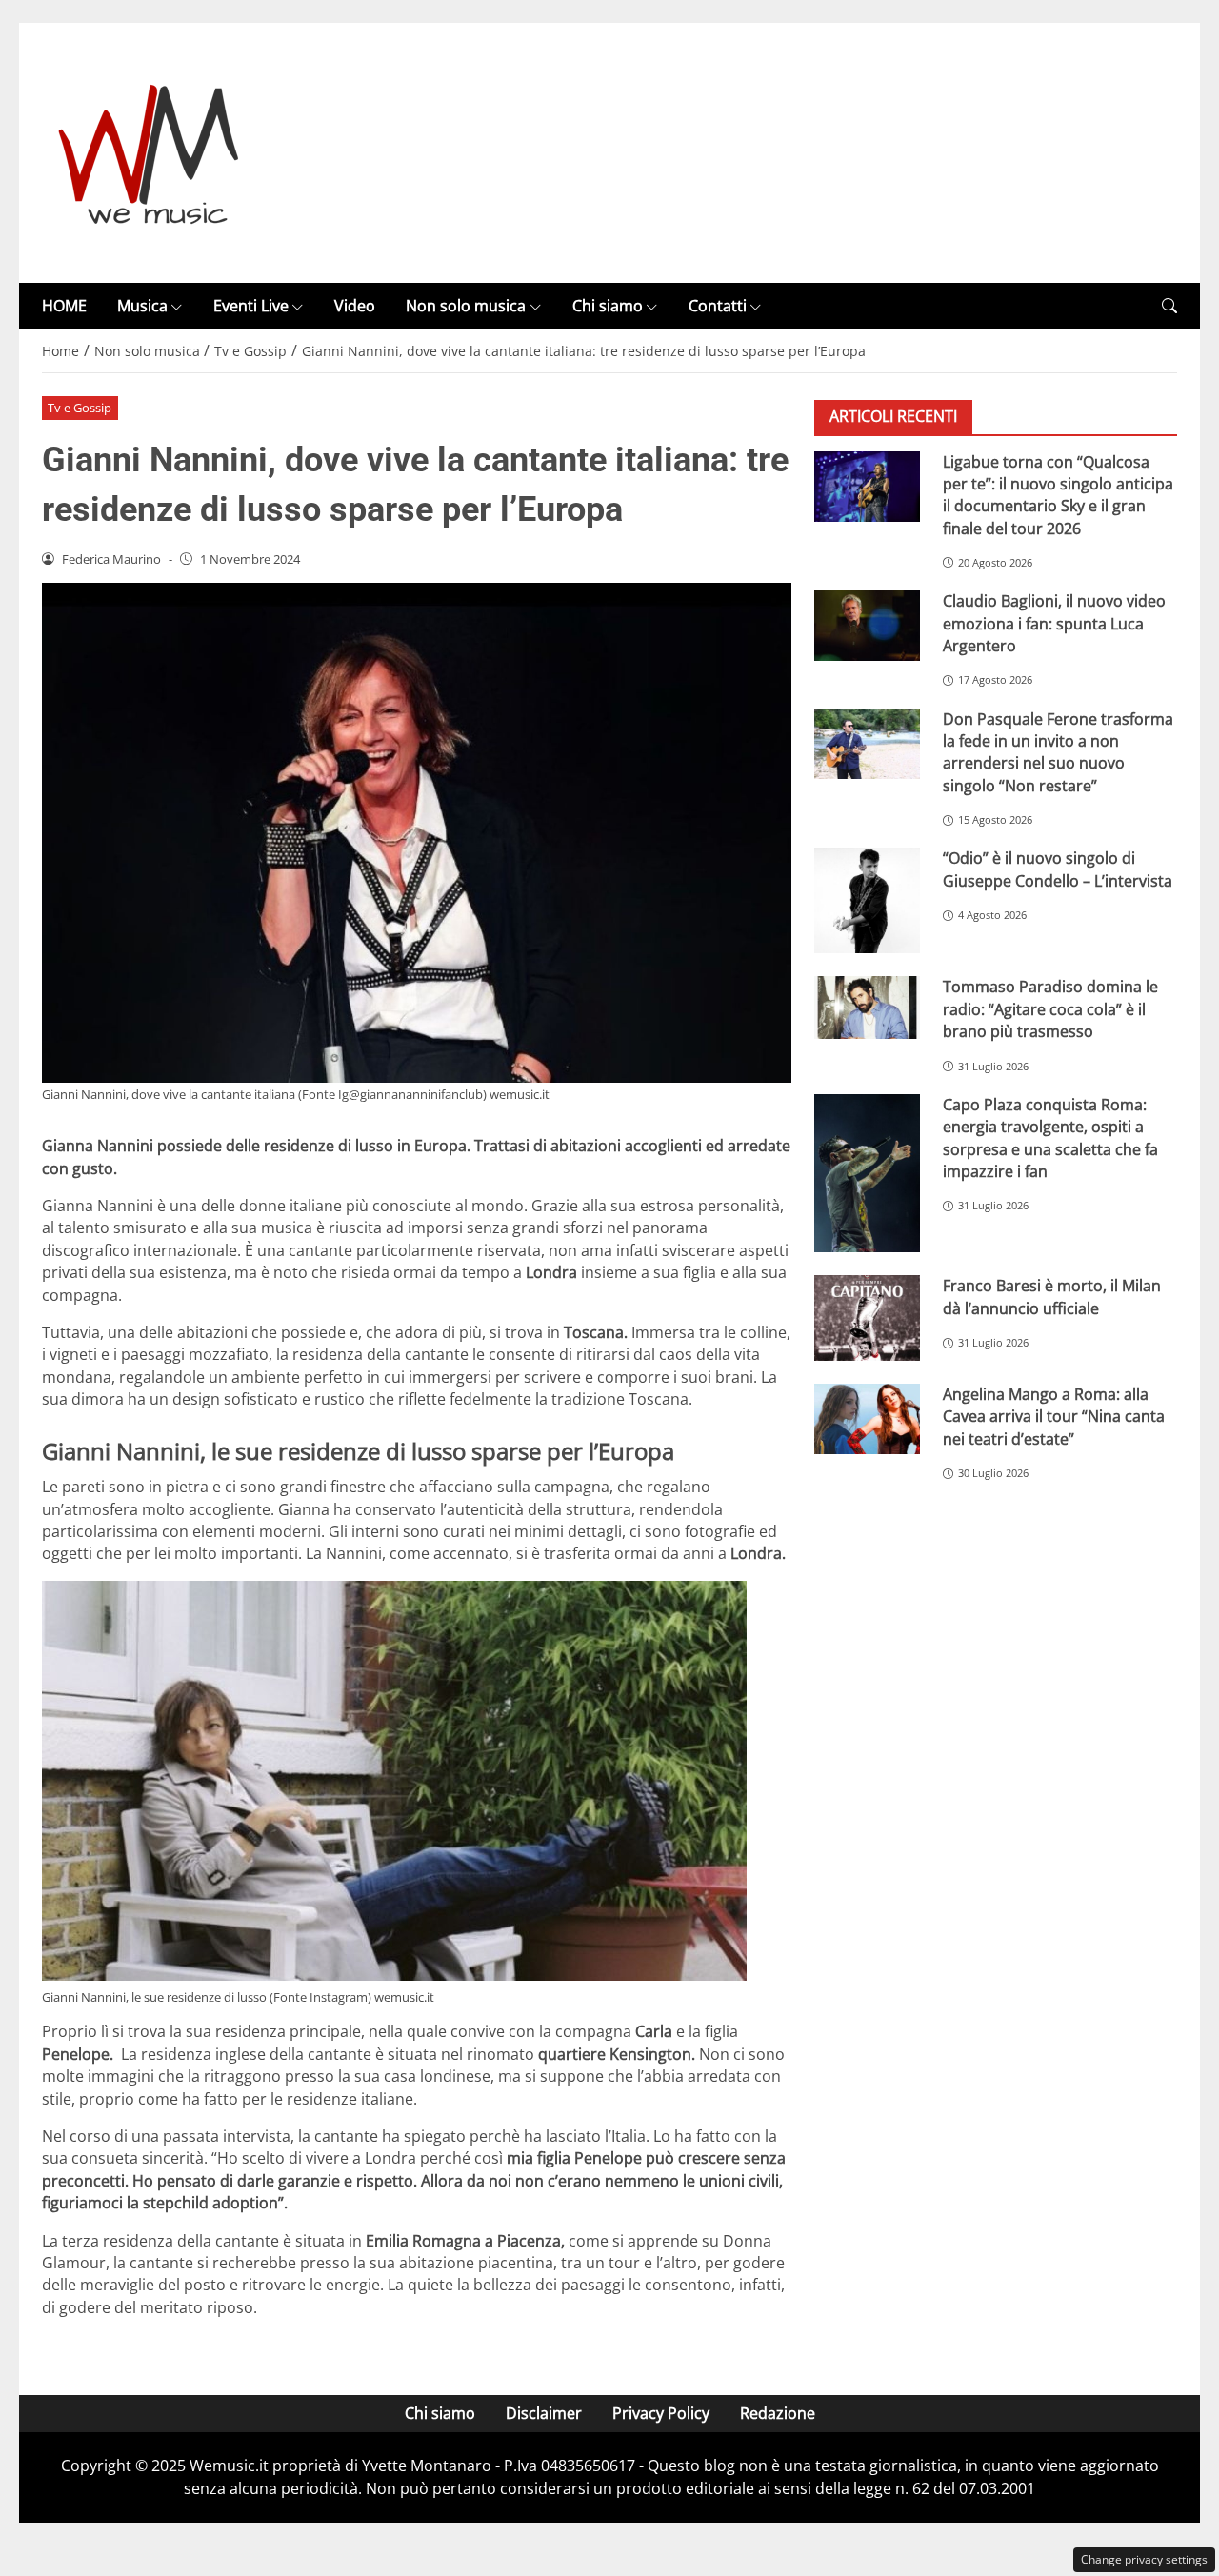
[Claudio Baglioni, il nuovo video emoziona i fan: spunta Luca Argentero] (867, 626)
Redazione (778, 2413)
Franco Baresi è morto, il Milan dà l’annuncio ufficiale (1052, 1297)
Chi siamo (608, 306)
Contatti (718, 306)
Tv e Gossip (80, 408)
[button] (1169, 306)
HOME (64, 306)
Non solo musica (466, 306)
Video (355, 306)
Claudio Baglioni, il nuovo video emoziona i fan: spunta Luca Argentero (1054, 623)
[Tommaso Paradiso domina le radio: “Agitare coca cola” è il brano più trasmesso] (867, 1008)
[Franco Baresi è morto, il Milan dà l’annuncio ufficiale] (867, 1318)
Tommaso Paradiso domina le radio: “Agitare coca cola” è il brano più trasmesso (1050, 1009)
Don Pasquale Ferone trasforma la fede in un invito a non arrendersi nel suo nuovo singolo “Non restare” (1058, 751)
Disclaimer (544, 2413)
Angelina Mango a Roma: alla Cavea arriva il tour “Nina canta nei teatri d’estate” (1054, 1417)
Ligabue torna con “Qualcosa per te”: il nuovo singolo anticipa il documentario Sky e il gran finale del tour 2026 (1058, 494)
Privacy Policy (661, 2413)
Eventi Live (251, 306)
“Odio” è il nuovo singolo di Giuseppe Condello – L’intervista (1058, 869)
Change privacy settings (1144, 2559)
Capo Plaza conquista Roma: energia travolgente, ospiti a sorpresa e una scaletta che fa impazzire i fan (1050, 1138)
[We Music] (149, 151)
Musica (142, 306)
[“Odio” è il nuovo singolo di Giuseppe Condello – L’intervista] (867, 900)
